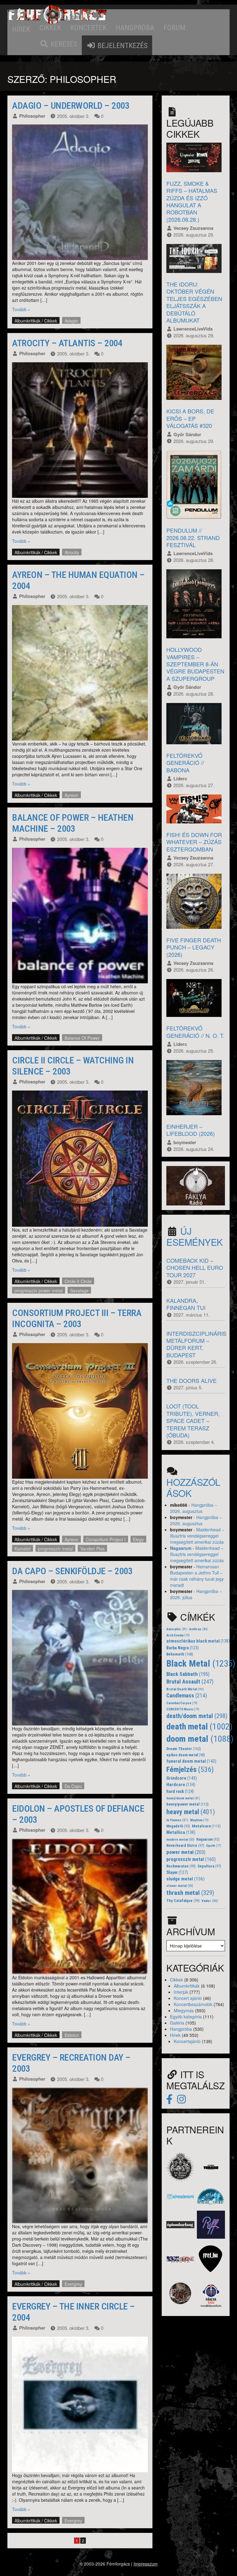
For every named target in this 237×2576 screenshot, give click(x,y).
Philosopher (32, 116)
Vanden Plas (92, 1549)
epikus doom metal (186, 1755)
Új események (195, 1236)
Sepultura (209, 1866)
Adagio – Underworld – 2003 (71, 106)
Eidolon (72, 2035)
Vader (210, 1901)
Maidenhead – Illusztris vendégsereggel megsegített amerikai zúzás (197, 1536)
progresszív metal (55, 1549)
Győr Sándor (187, 434)
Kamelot (23, 1549)
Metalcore (206, 1826)
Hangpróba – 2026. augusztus (193, 1508)
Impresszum (146, 2564)
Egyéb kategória (186, 2017)
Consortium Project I (106, 1539)
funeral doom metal (191, 1761)
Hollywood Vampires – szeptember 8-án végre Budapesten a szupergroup (195, 664)
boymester (185, 1142)
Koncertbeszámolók (193, 2004)
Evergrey (73, 2284)
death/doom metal (197, 1716)
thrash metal (190, 1893)
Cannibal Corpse (182, 1703)
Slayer (177, 1872)
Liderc (180, 778)
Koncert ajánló (188, 1998)
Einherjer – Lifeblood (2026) (191, 1130)
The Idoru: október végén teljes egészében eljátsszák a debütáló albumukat (194, 302)
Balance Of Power (82, 1038)
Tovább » (21, 309)
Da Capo (73, 1786)
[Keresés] (58, 44)
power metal (186, 1852)
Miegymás (184, 2010)
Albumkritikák (27, 321)
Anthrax (198, 1629)
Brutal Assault (190, 1682)
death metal (199, 1727)
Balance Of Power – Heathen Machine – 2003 (73, 823)
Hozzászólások (193, 1487)
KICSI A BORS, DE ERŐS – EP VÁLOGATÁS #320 (190, 418)
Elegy (138, 1539)
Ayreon (71, 795)
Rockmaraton (181, 1866)
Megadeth (178, 1826)
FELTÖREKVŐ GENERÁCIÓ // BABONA (185, 763)
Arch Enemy (178, 1635)
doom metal (200, 1739)
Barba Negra (183, 1648)
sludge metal (185, 1879)
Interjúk (181, 1992)
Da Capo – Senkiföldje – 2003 (72, 1571)
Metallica (181, 1832)
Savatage (79, 1290)
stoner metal (180, 1886)
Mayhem (199, 1820)
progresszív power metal (39, 1290)
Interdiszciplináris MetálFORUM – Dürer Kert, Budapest (196, 1344)
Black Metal (201, 1664)
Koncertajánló (187, 2041)
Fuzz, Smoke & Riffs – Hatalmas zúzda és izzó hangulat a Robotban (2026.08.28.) (192, 201)
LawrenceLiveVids (193, 329)
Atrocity (72, 552)
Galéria (177, 2023)
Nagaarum (181, 1548)
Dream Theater (184, 1749)
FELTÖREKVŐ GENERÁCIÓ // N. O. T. (195, 1032)
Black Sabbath (188, 1674)
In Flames (177, 1820)
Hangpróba (135, 28)
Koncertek (88, 28)
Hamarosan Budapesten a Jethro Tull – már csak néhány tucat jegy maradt (197, 1576)
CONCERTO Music (183, 1709)
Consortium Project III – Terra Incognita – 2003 (77, 1318)
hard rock (180, 1791)
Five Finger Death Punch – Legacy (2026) (194, 947)
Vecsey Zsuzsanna (193, 228)
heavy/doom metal (183, 1798)
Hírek (21, 29)
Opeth (214, 1846)
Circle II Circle (78, 1281)
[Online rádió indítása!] (196, 1185)
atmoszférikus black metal (198, 1641)
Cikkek (50, 28)
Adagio (71, 321)
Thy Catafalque (183, 1901)
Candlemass (187, 1696)
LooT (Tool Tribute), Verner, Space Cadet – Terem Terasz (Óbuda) (193, 1420)
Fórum (175, 28)
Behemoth (180, 1654)
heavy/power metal (187, 1804)
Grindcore (182, 1778)
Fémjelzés (190, 1769)
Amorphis (177, 1629)
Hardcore (181, 1785)
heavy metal (191, 1812)
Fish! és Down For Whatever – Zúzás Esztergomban (194, 842)
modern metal (180, 1840)
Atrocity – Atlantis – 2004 (67, 343)
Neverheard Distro (185, 1846)
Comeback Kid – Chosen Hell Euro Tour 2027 (195, 1268)
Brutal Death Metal (185, 1689)
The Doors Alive (191, 1380)
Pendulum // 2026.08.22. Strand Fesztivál (193, 537)
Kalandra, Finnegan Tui (186, 1304)
